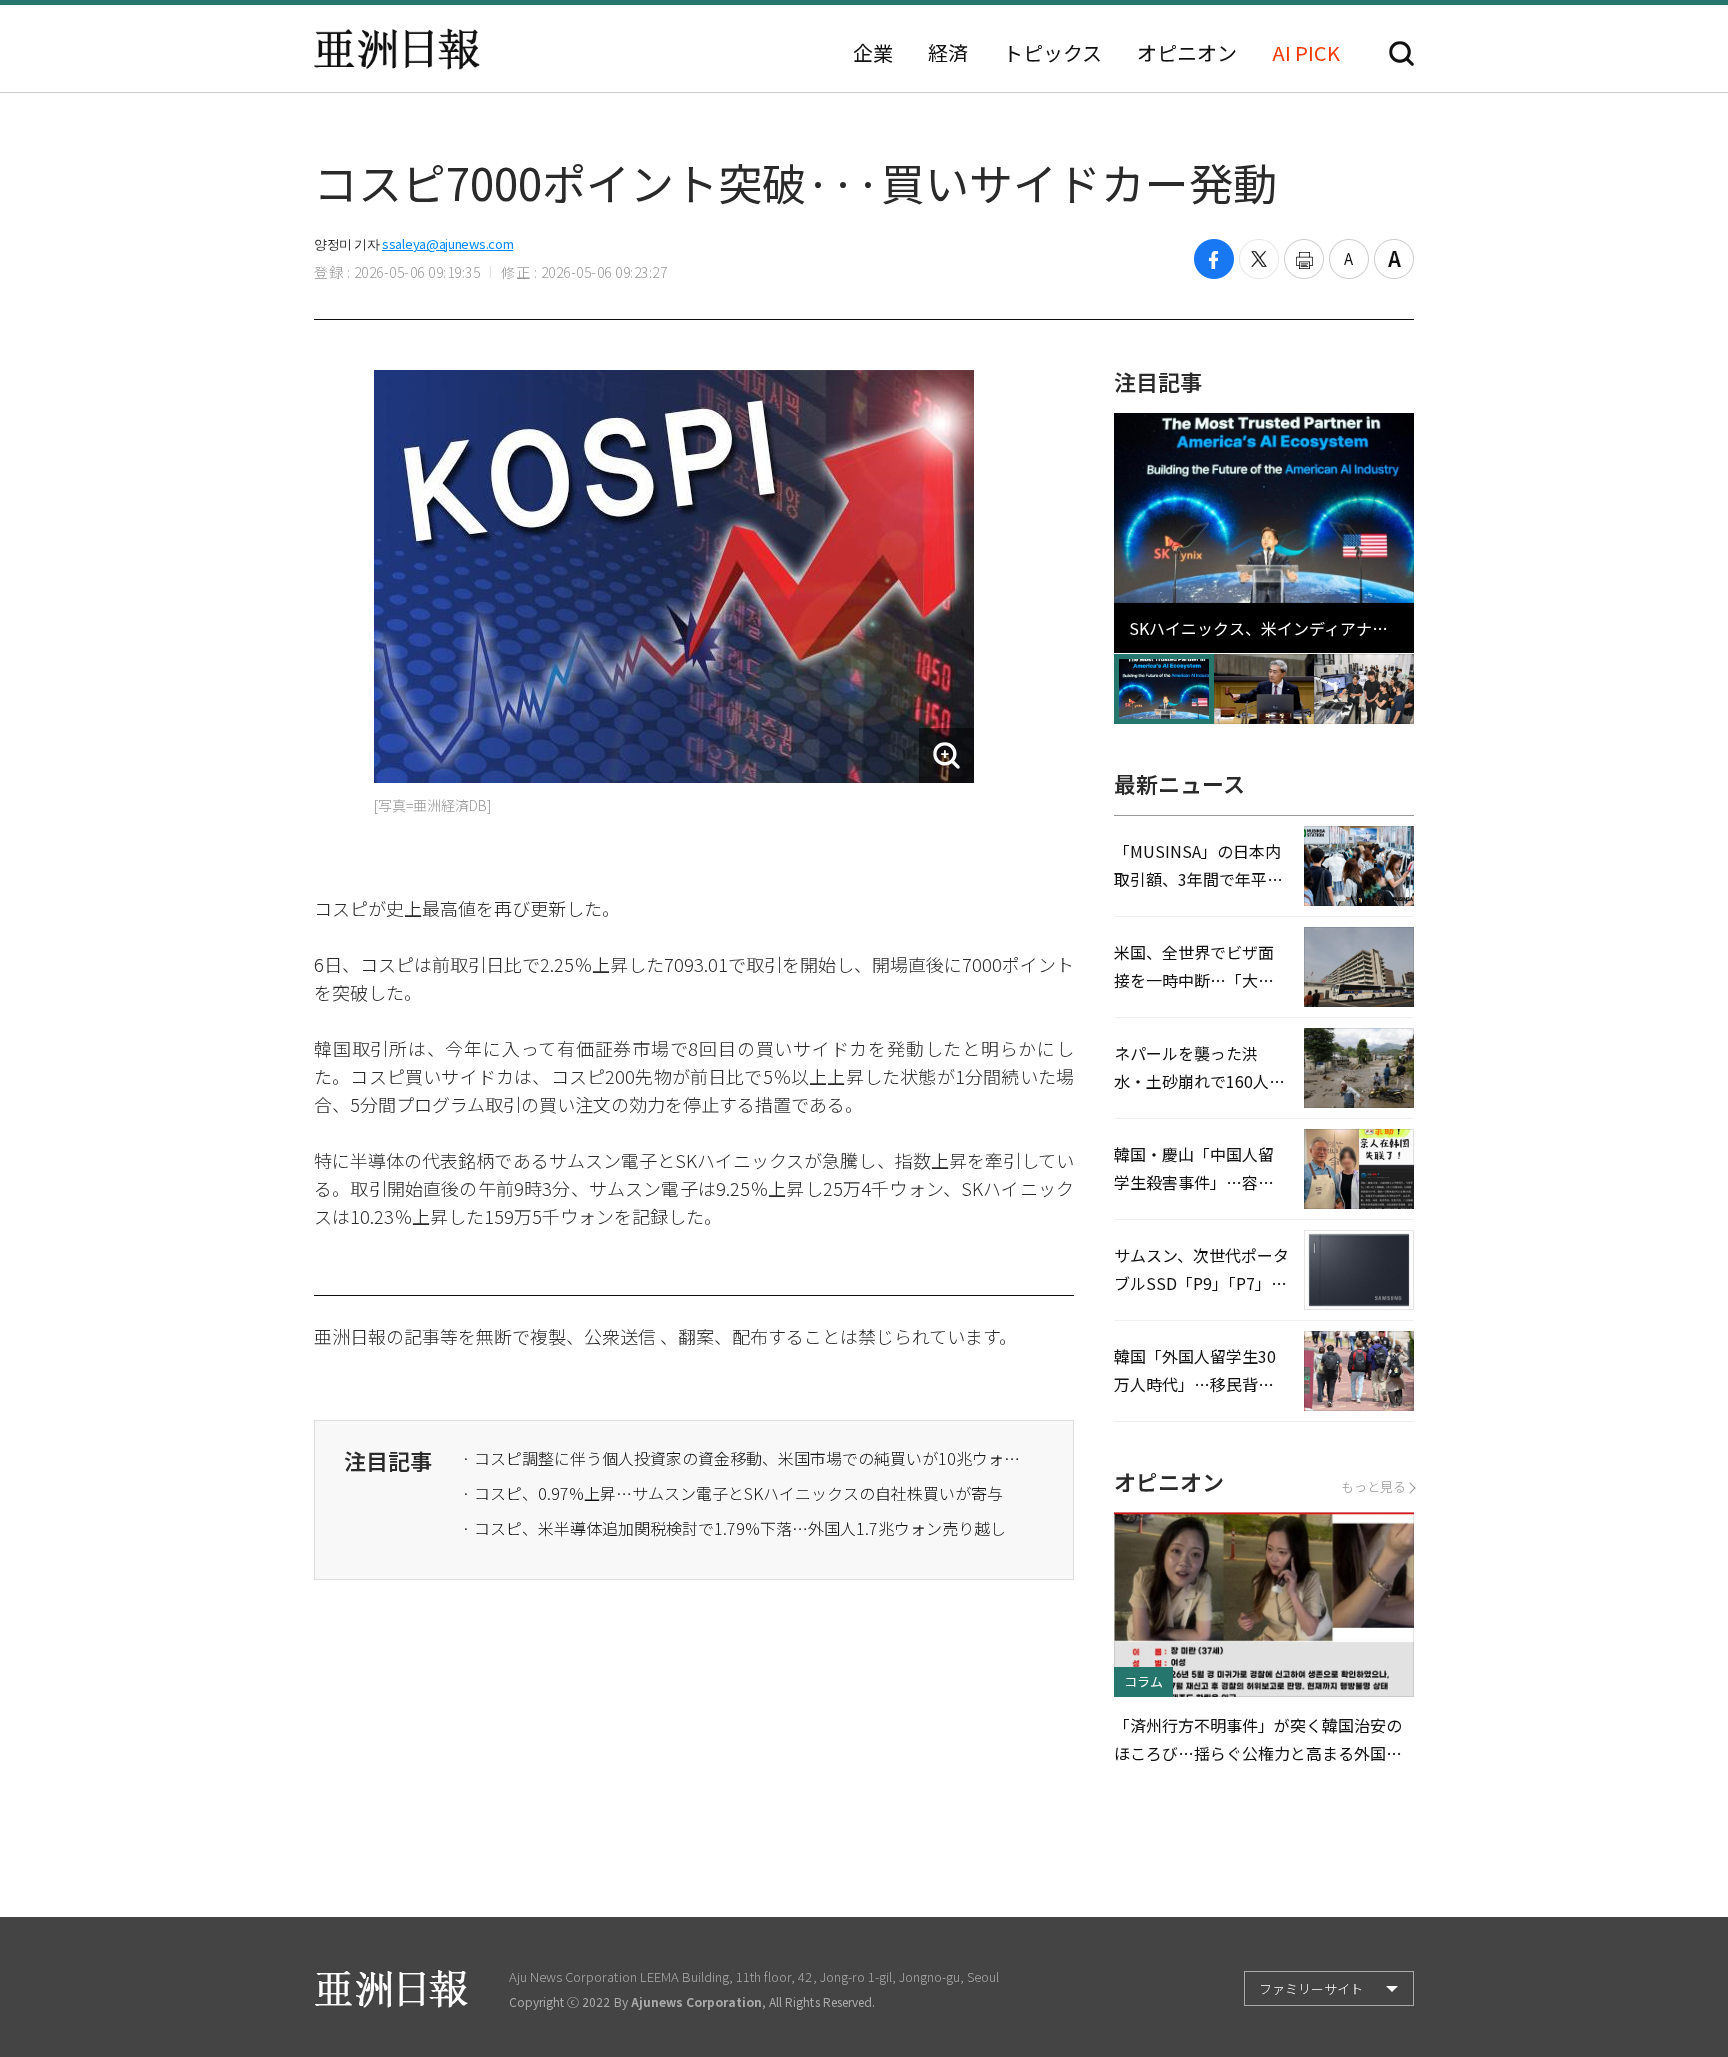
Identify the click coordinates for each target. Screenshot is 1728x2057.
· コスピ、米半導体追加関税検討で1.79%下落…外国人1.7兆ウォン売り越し (734, 1528)
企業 (873, 53)
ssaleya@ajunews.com (447, 243)
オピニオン (1187, 53)
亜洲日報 (397, 49)
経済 (948, 53)
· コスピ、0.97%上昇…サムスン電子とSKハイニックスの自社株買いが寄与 (732, 1493)
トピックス (1052, 53)
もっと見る (1373, 1486)
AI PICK (1306, 53)
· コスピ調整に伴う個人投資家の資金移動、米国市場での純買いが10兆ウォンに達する (742, 1458)
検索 (1401, 53)
